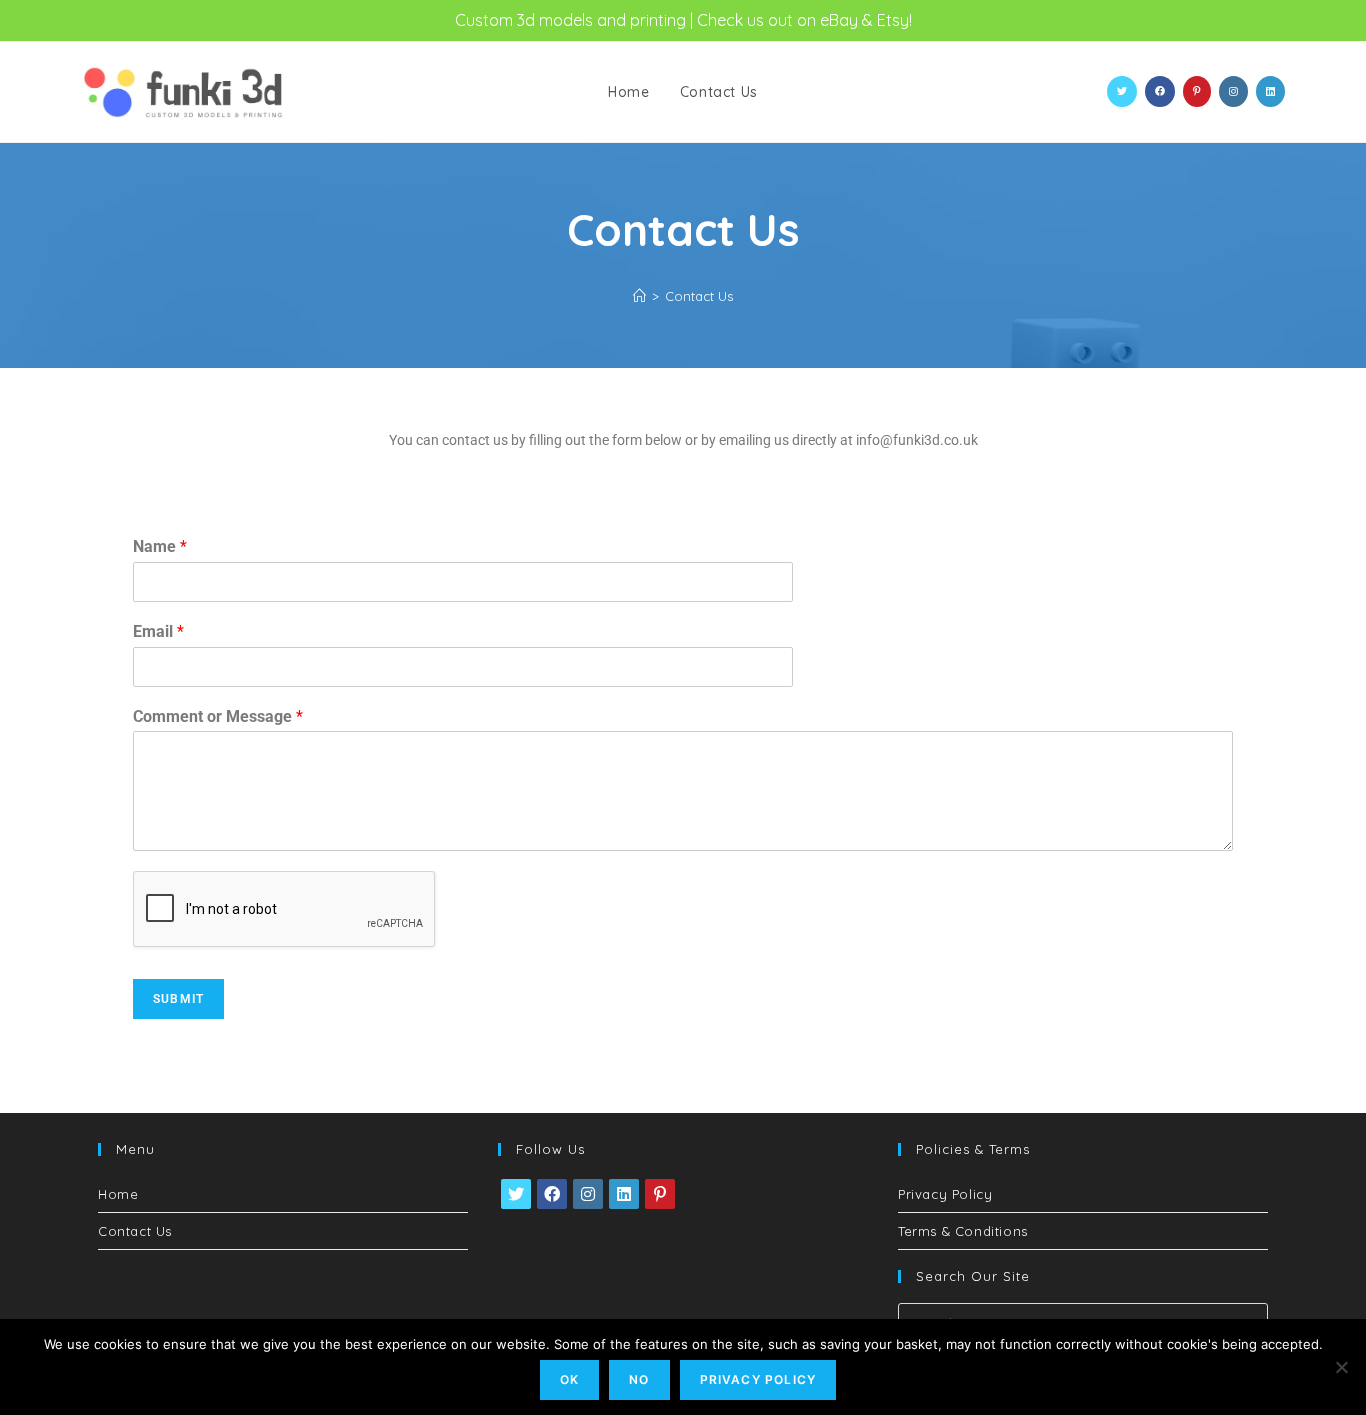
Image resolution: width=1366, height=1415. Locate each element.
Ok (569, 1379)
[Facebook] (552, 1194)
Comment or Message (218, 716)
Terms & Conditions (963, 1231)
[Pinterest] (660, 1194)
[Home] (639, 296)
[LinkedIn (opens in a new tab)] (1270, 91)
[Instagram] (588, 1194)
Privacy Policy (945, 1194)
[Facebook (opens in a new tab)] (1160, 91)
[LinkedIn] (624, 1194)
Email (158, 631)
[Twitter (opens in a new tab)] (1122, 91)
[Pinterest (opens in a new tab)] (1197, 91)
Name (160, 546)
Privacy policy (758, 1379)
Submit (178, 999)
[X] (516, 1194)
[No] (1341, 1367)
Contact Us (699, 296)
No (639, 1379)
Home (118, 1194)
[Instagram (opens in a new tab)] (1233, 91)
